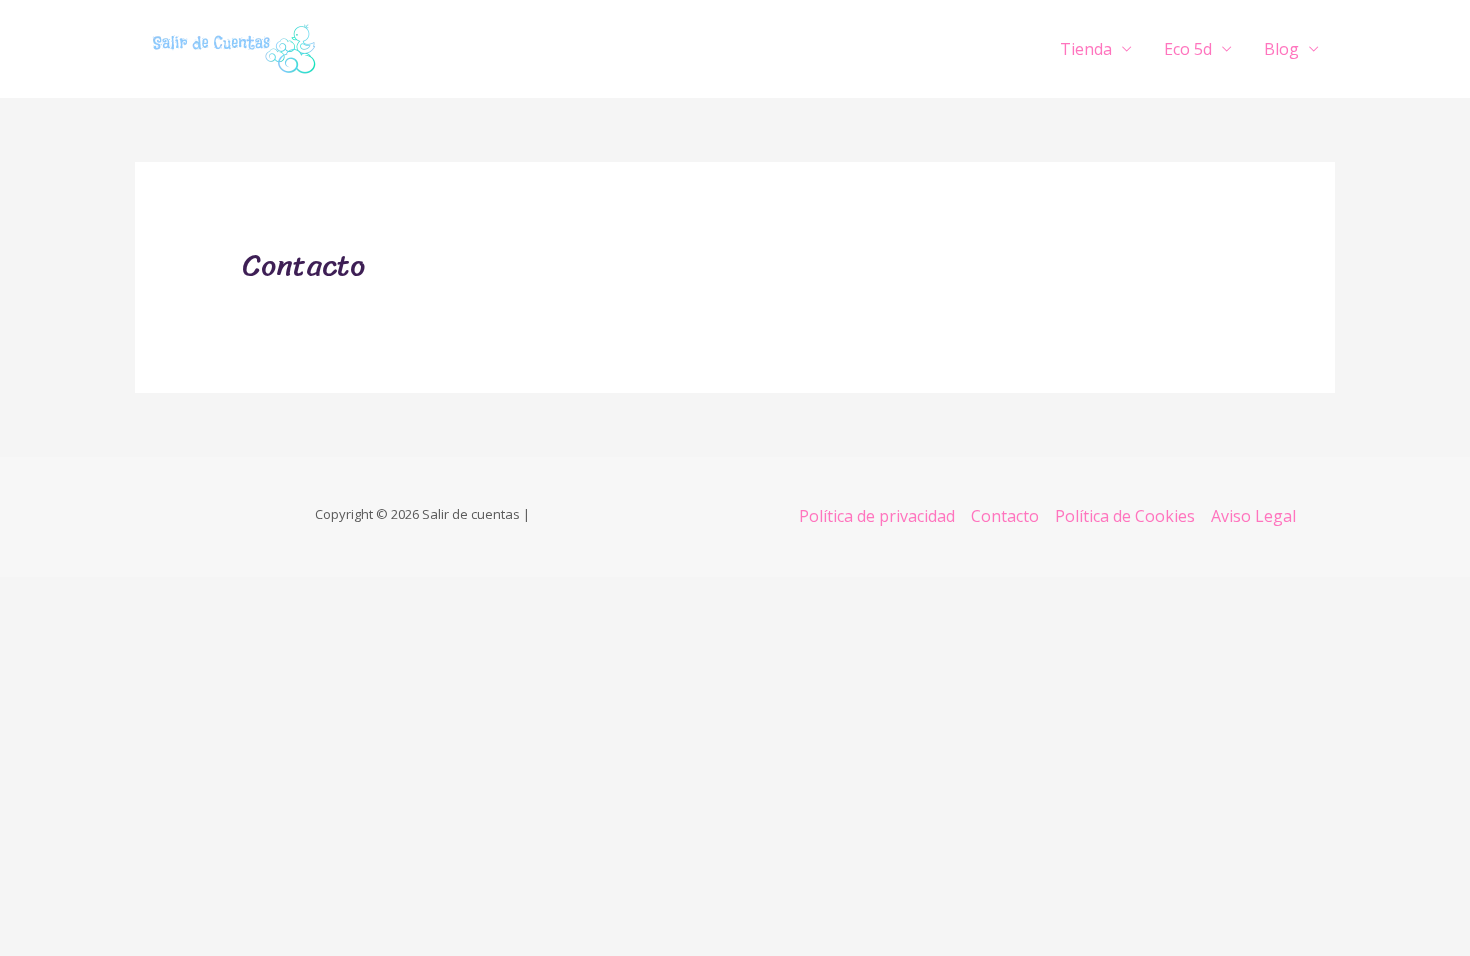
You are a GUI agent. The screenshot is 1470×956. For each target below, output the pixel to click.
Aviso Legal (1253, 516)
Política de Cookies (1125, 516)
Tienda (1086, 49)
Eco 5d (1188, 49)
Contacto (1005, 516)
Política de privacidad (877, 516)
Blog (1281, 49)
